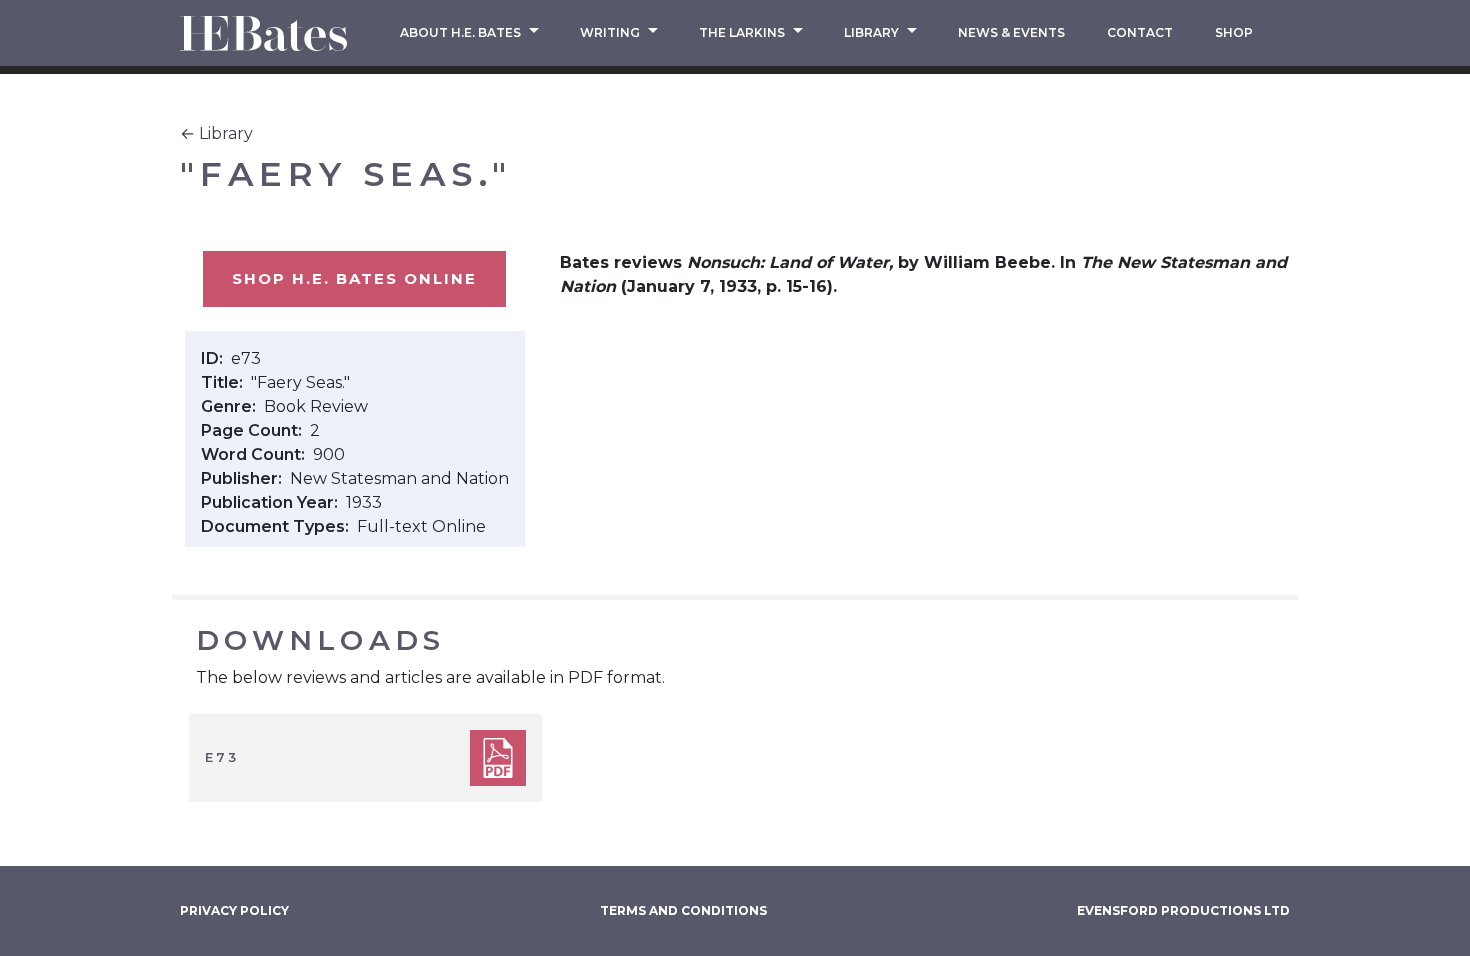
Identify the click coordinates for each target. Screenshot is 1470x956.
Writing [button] (611, 32)
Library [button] (873, 32)
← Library (216, 133)
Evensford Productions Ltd (1183, 910)
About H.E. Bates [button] (462, 32)
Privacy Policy (234, 910)
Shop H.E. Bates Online (354, 278)
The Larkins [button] (743, 32)
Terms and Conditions (683, 910)
